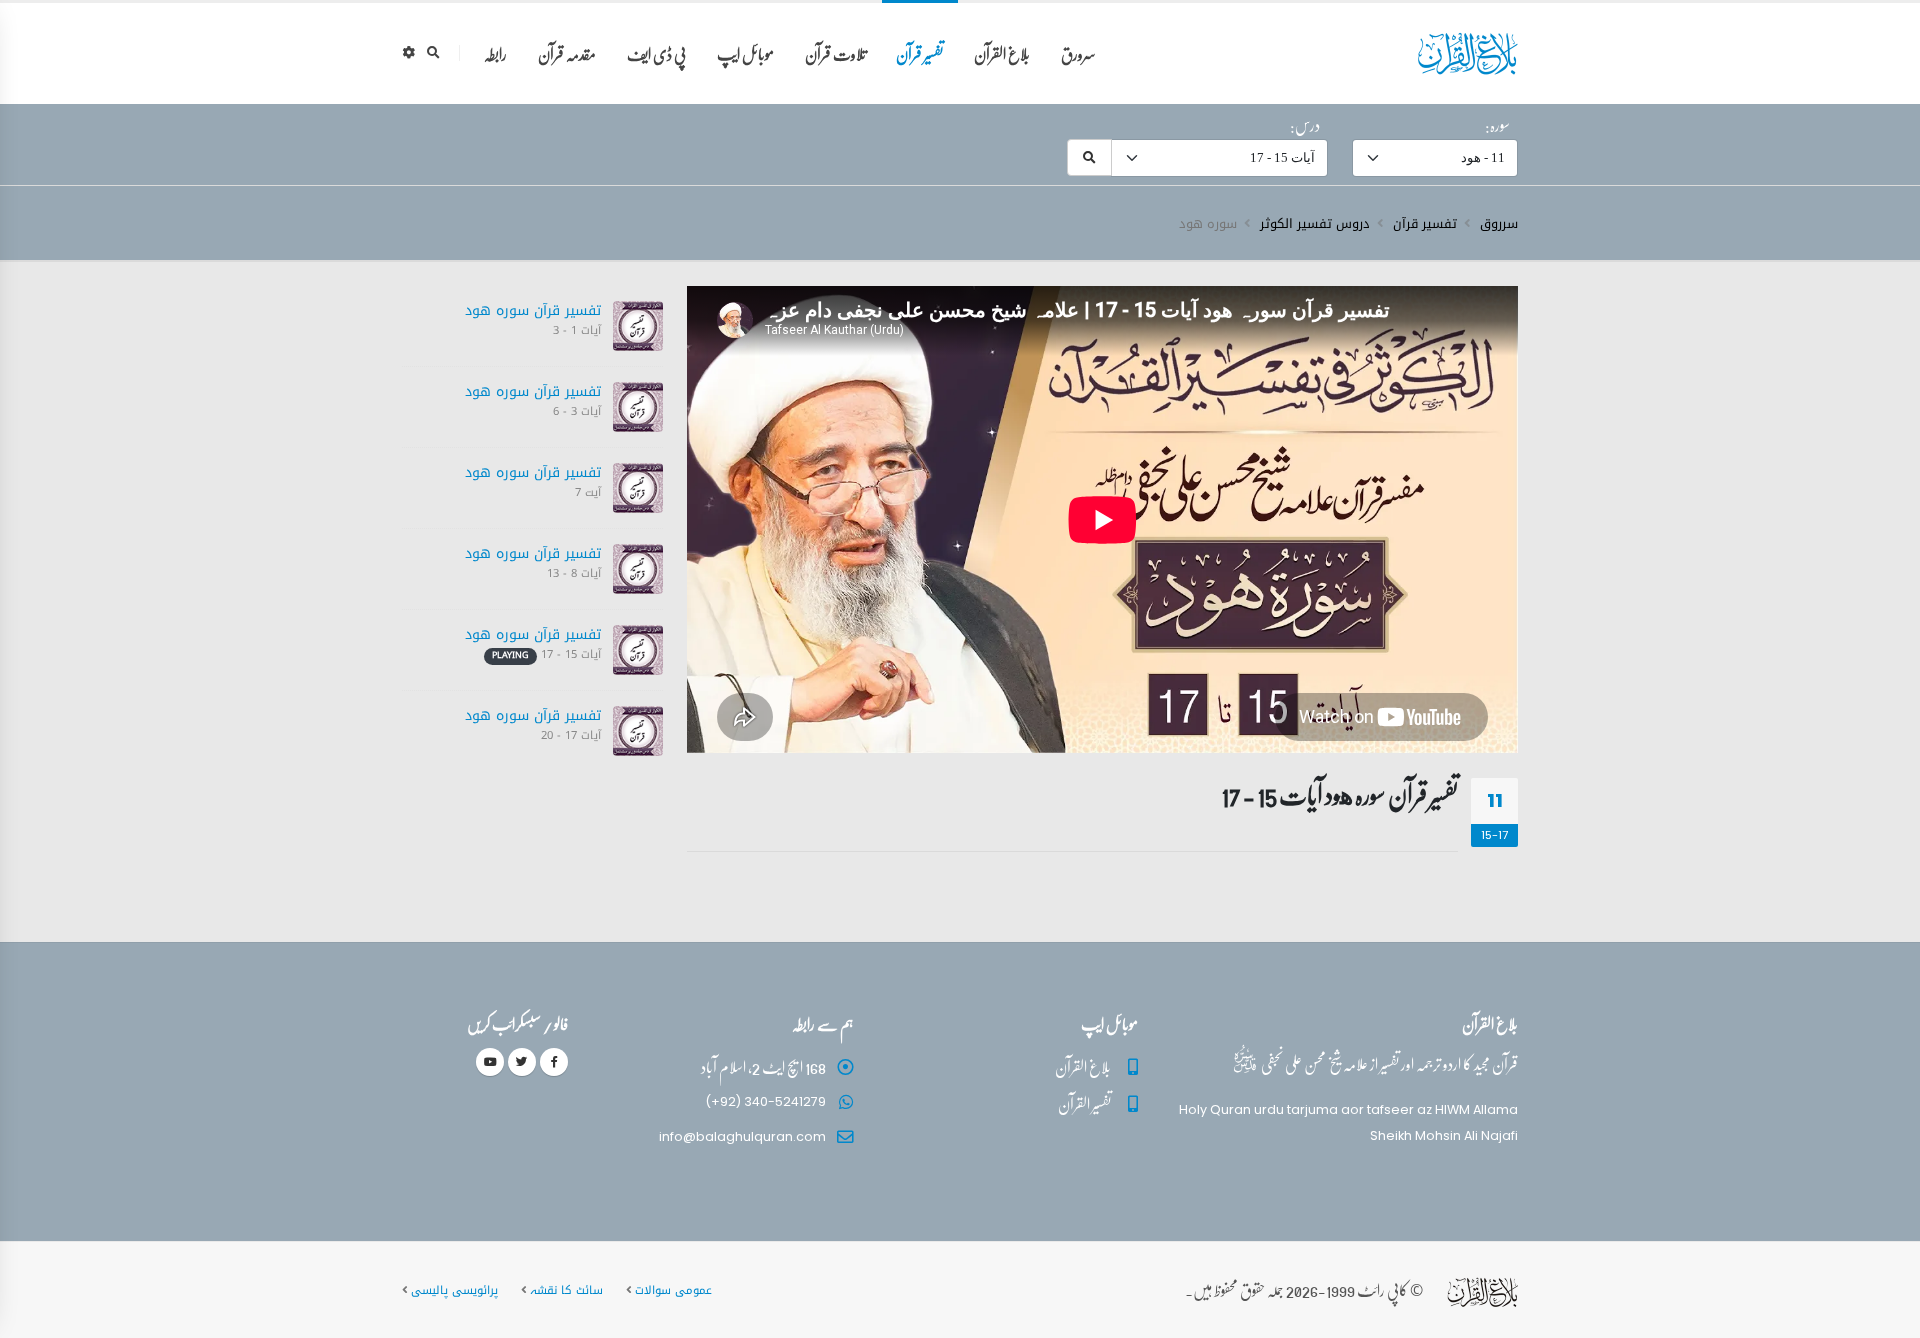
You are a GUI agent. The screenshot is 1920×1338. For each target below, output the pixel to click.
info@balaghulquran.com (742, 1136)
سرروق (1499, 224)
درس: (1305, 125)
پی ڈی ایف (656, 53)
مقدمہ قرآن (567, 53)
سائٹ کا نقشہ (566, 1290)
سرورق (1078, 53)
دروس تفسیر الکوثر (1315, 224)
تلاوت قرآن (835, 53)
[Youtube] (490, 1062)
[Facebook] (554, 1062)
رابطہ (495, 53)
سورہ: (1497, 125)
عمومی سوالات (673, 1290)
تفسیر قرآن (919, 53)
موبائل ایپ (745, 53)
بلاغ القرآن (1002, 53)
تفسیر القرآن (1084, 1103)
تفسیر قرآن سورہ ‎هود (533, 310)
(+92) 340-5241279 (765, 1101)
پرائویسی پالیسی (454, 1290)
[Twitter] (522, 1062)
